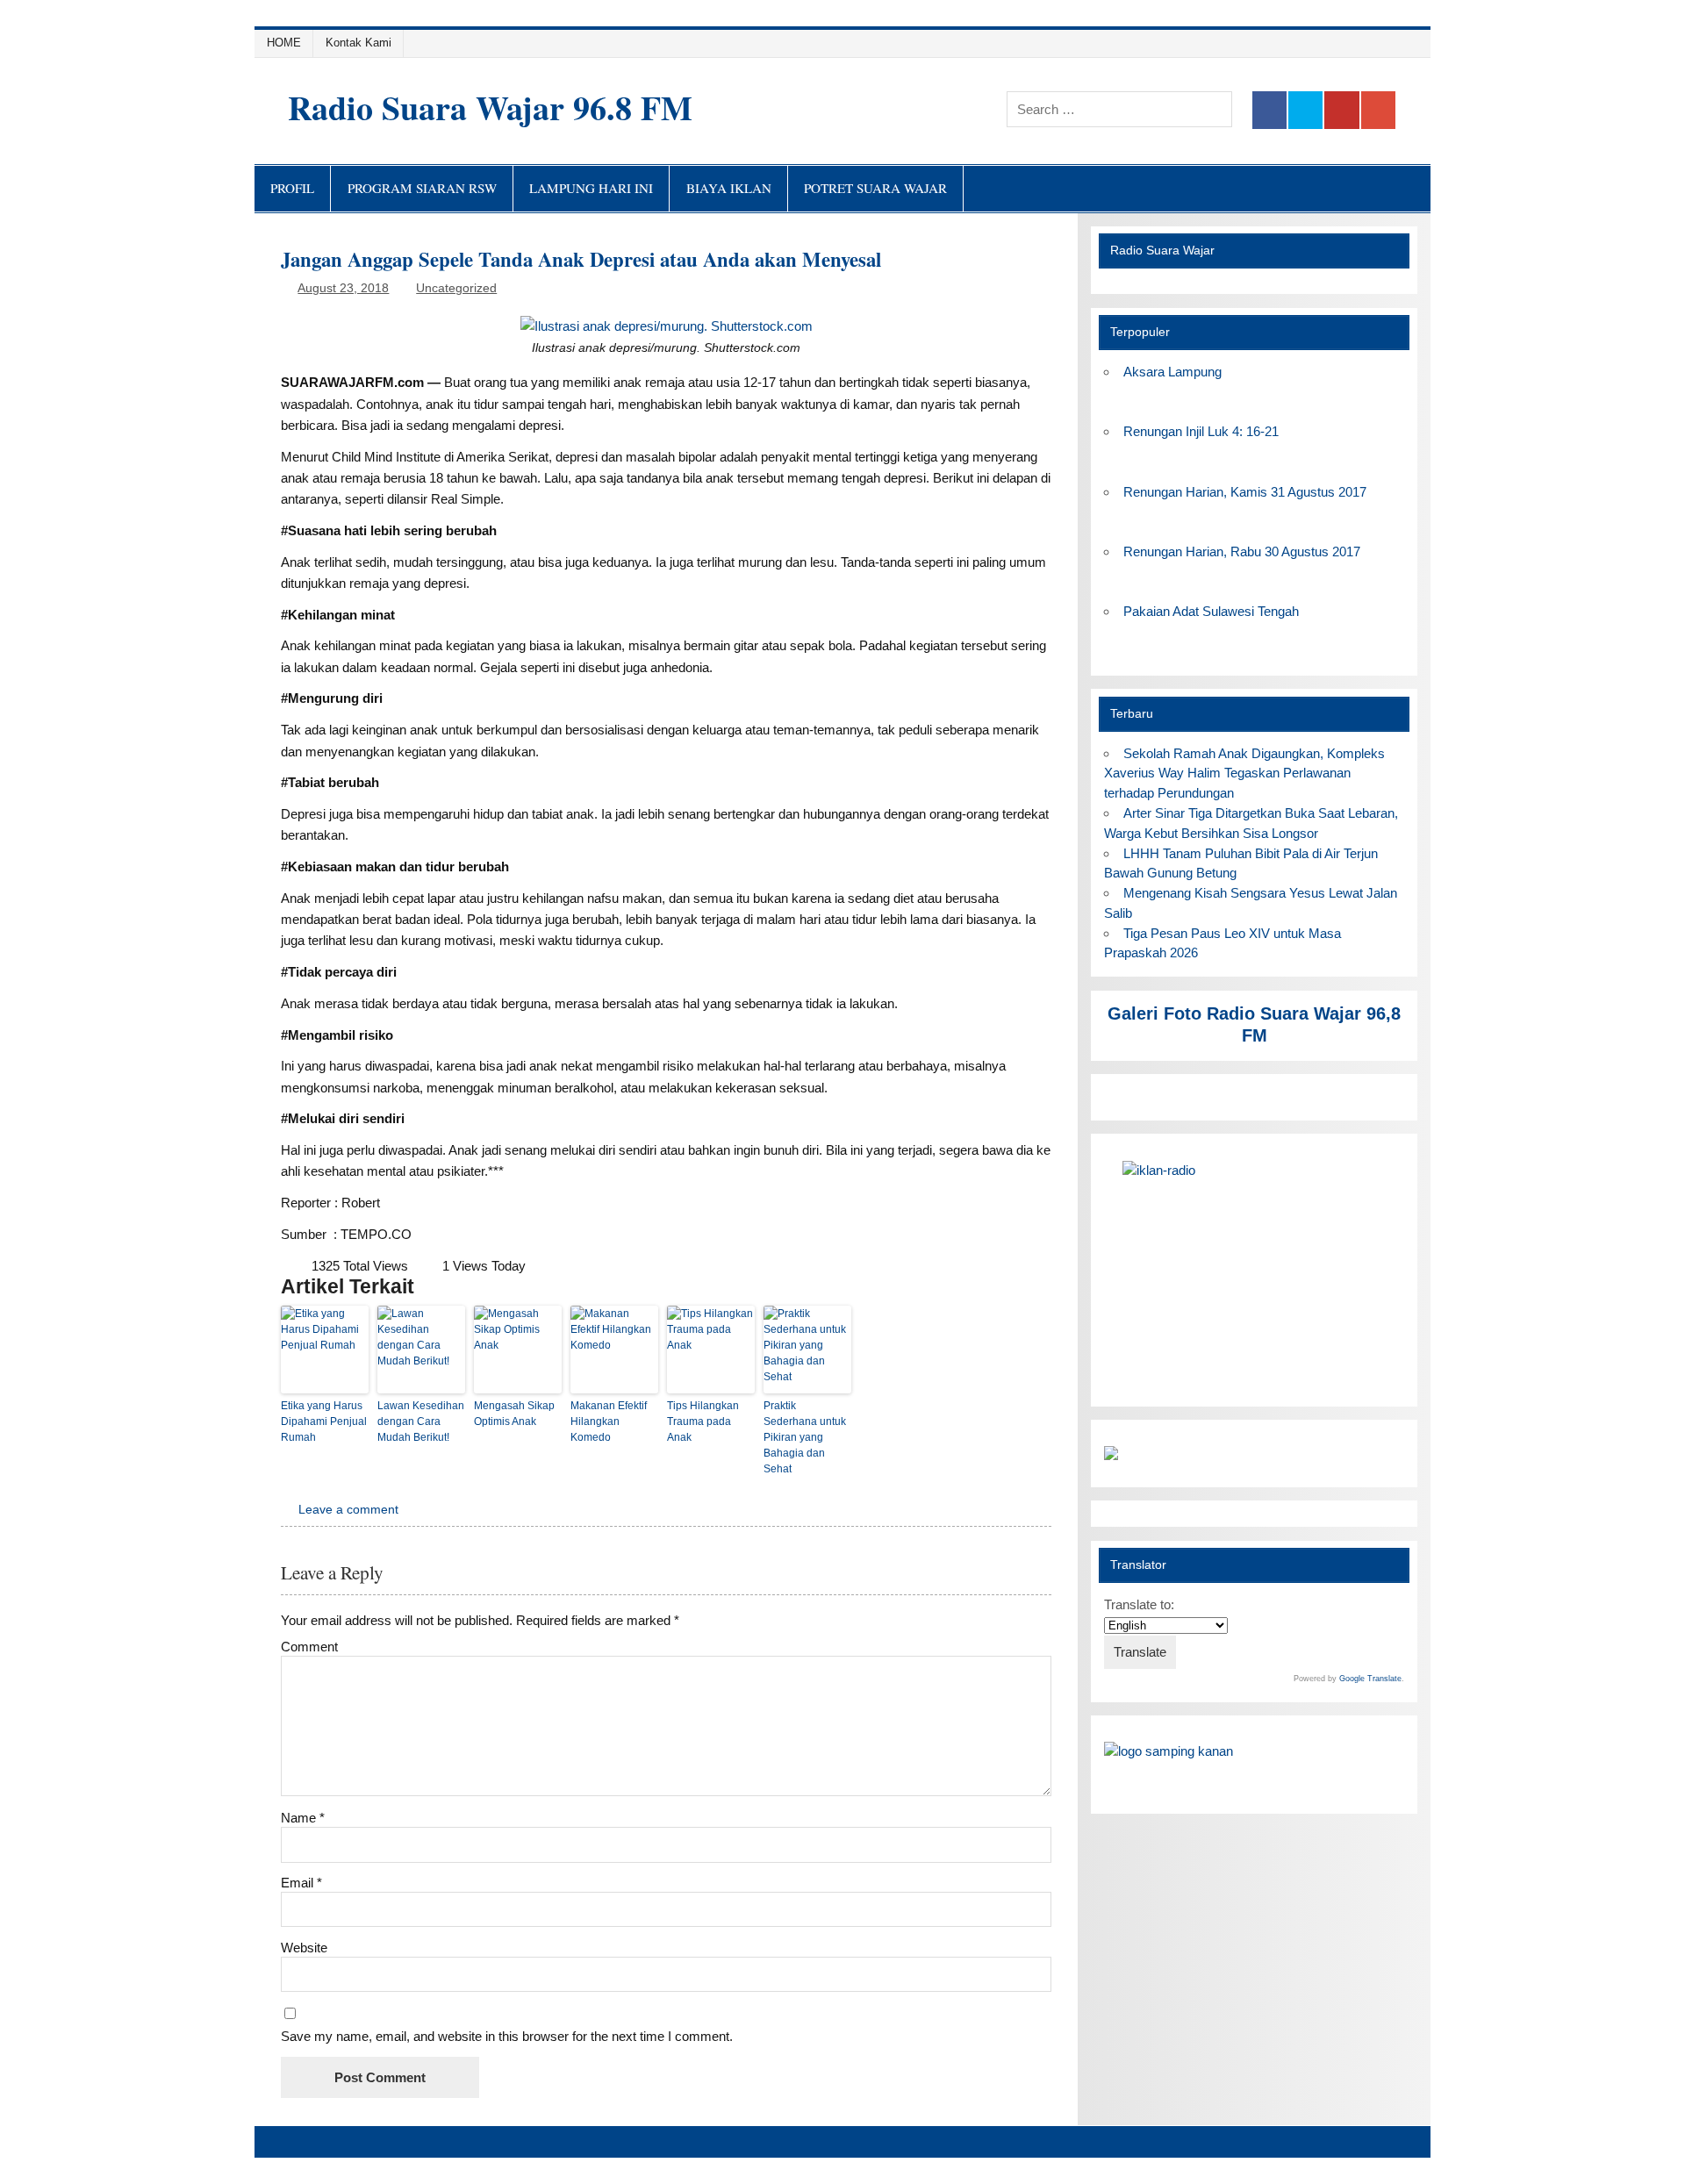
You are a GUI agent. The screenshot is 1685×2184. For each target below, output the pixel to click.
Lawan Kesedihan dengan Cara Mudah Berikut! (421, 1421)
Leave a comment (348, 1510)
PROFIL (292, 188)
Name (303, 1818)
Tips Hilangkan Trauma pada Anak (703, 1421)
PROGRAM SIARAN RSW (422, 188)
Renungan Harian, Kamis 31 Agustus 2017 (1245, 492)
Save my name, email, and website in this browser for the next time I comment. (507, 2036)
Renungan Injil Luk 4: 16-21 (1201, 431)
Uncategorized (456, 288)
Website (304, 1948)
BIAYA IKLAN (729, 188)
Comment (309, 1647)
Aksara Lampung (1172, 372)
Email (301, 1883)
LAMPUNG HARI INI (591, 188)
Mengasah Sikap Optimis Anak (514, 1414)
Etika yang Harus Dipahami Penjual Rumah (324, 1421)
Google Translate (1370, 1679)
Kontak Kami (359, 43)
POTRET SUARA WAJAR (875, 188)
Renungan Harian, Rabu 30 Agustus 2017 (1242, 551)
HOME (284, 43)
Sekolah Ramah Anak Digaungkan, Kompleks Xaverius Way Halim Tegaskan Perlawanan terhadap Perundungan (1244, 773)
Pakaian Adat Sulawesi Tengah (1211, 611)
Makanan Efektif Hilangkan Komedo (609, 1421)
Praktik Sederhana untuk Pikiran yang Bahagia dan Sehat (805, 1437)
